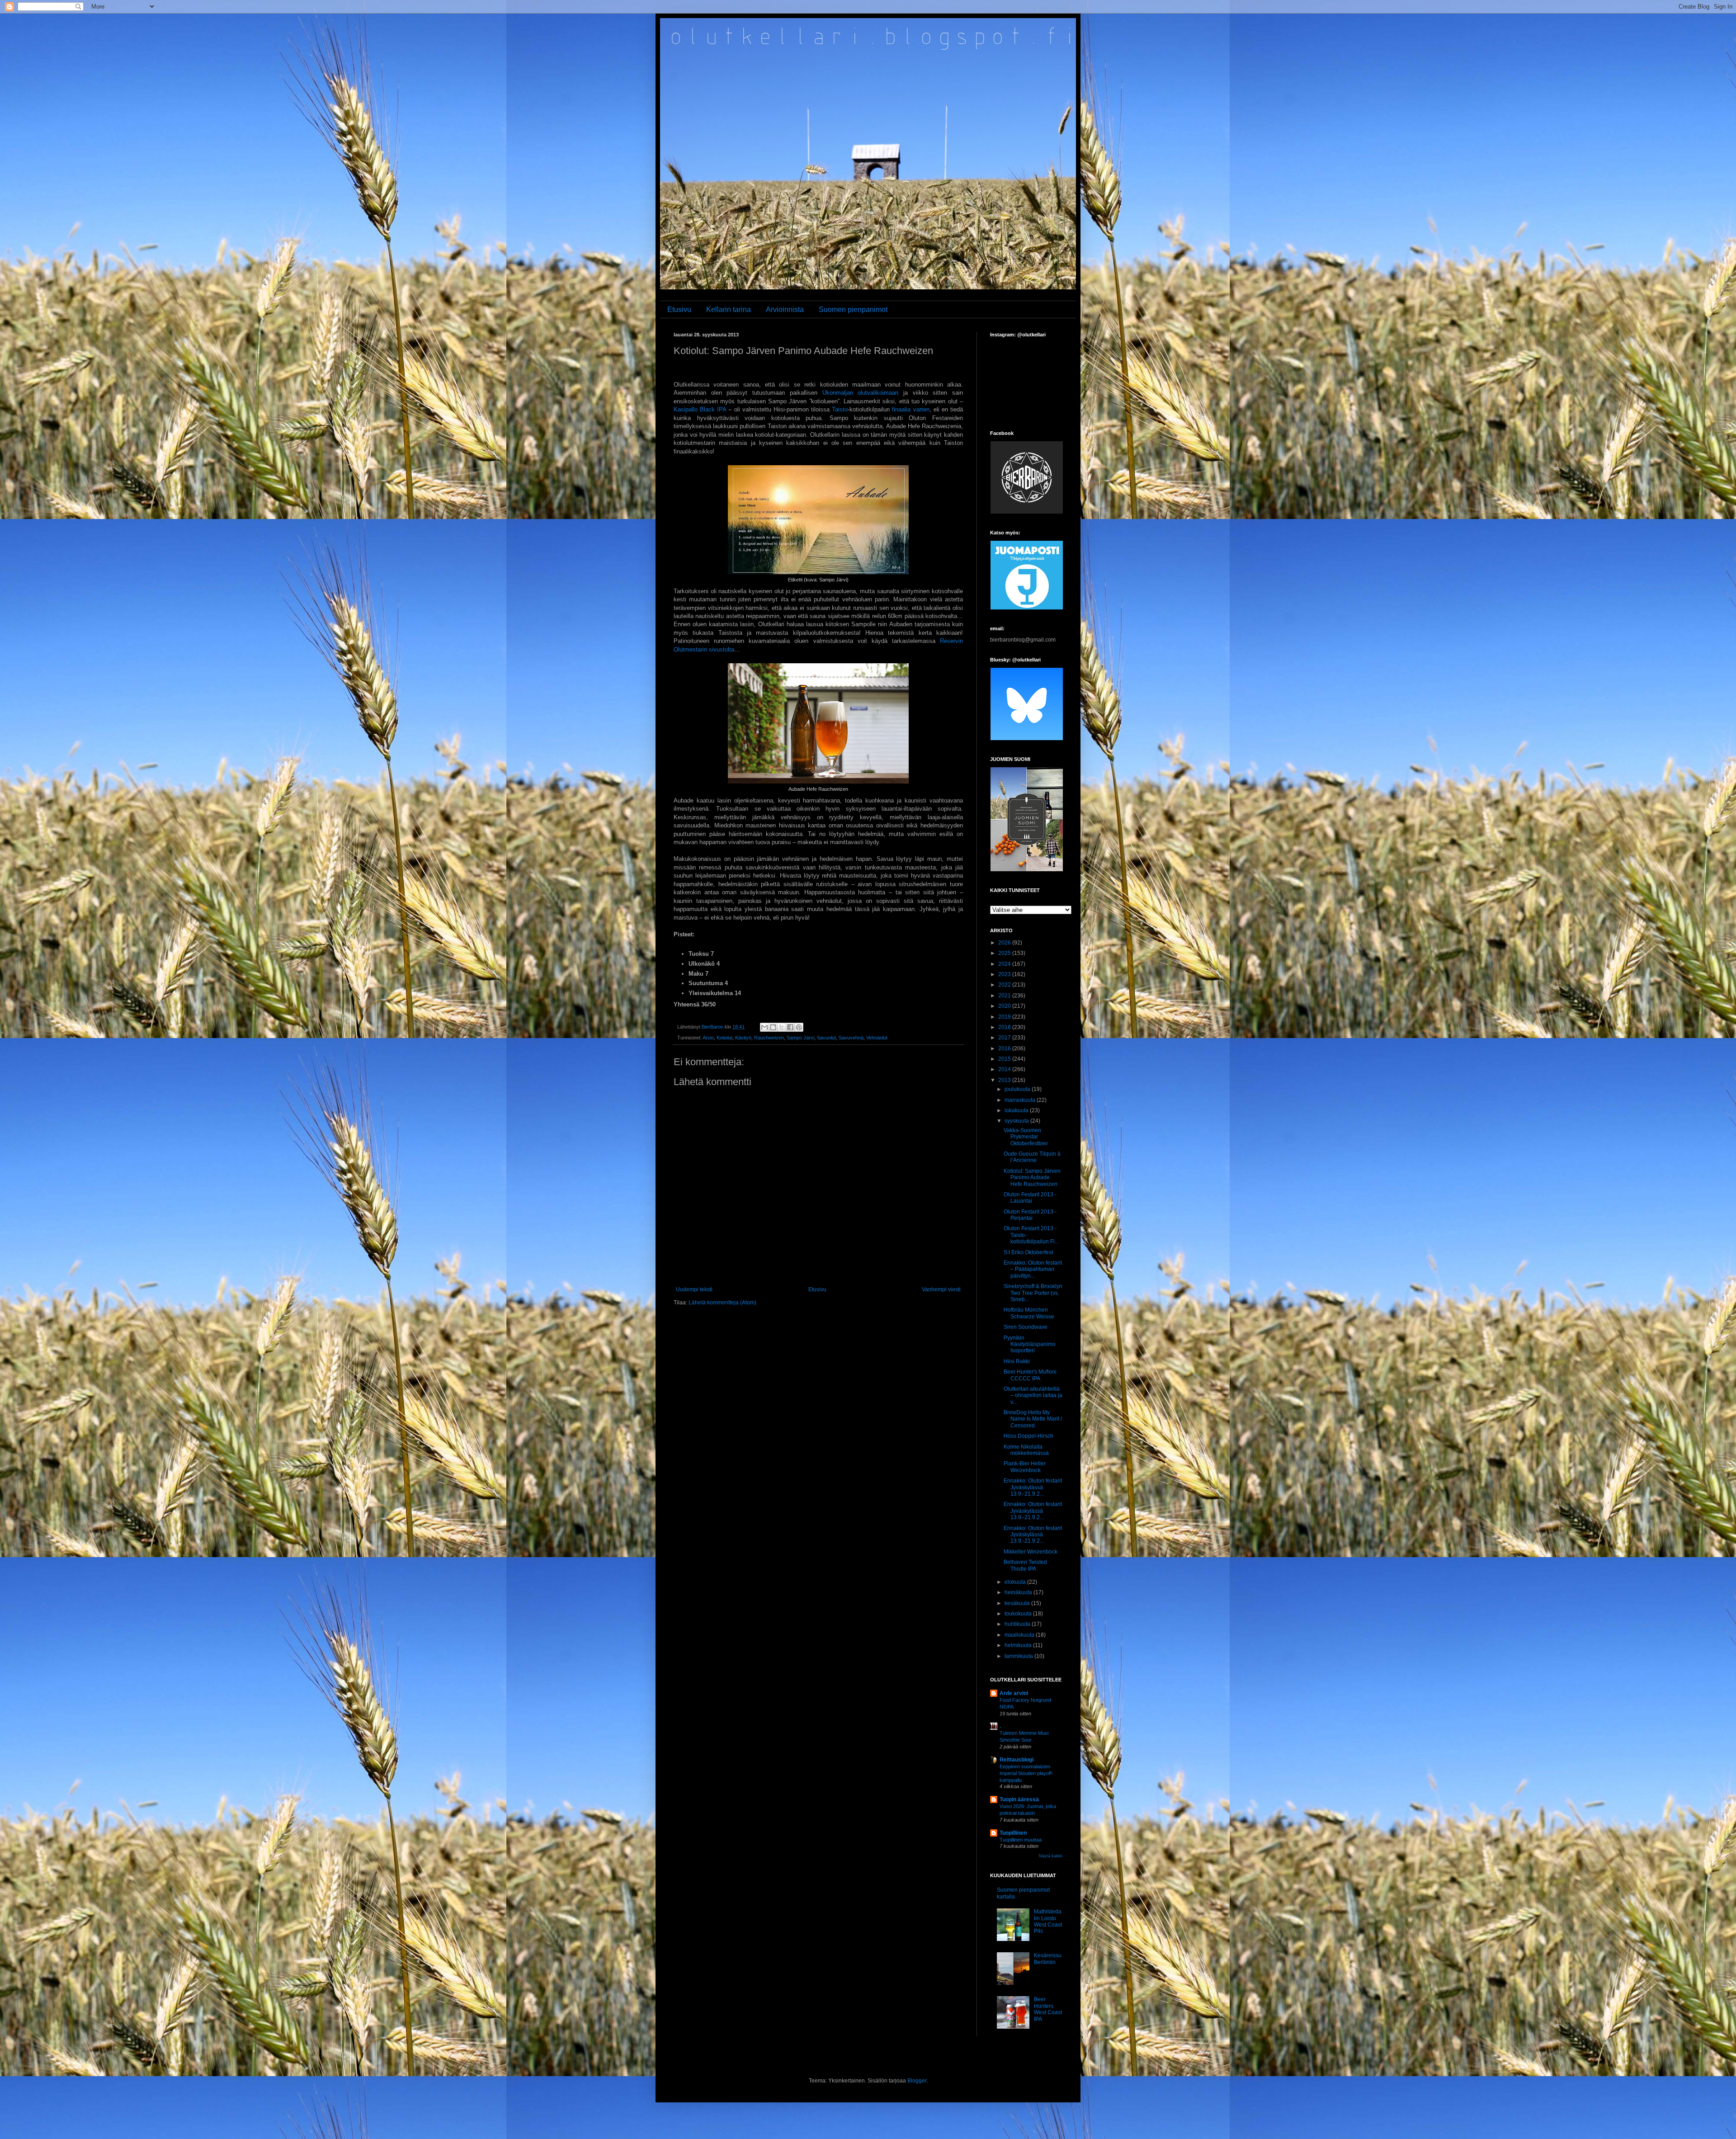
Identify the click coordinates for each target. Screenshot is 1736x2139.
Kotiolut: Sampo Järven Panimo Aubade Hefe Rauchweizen (1032, 1178)
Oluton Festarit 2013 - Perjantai (1030, 1215)
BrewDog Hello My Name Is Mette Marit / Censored (1033, 1419)
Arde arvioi (1014, 1693)
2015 (1005, 1059)
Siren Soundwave (1026, 1327)
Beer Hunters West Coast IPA (1048, 2009)
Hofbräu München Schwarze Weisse (1029, 1313)
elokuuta (1016, 1582)
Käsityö (743, 1038)
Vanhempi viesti (941, 1289)
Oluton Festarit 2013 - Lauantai (1030, 1198)
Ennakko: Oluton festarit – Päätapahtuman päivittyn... (1033, 1269)
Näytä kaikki (1051, 1856)
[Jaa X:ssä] (782, 1027)
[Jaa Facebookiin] (790, 1027)
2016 (1005, 1048)
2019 (1005, 1017)
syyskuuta (1017, 1121)
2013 (1005, 1080)
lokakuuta (1017, 1110)
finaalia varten (910, 409)
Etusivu (679, 309)
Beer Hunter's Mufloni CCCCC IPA (1030, 1375)
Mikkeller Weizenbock (1031, 1552)
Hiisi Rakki (1017, 1361)
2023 (1005, 974)
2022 (1005, 985)
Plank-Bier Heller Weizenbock (1025, 1467)
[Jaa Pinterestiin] (799, 1027)
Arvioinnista (785, 309)
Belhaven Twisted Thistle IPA (1025, 1565)
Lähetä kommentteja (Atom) (722, 1303)
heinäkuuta (1019, 1592)
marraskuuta (1021, 1100)
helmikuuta (1019, 1645)
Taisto (840, 409)
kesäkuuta (1018, 1603)
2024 (1005, 964)
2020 (1005, 1006)
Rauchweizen (769, 1038)
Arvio (708, 1038)
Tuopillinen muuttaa (1021, 1840)
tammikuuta (1019, 1656)
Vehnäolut (877, 1038)
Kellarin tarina (729, 309)
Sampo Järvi (800, 1038)
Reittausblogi (1017, 1760)
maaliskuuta (1020, 1635)
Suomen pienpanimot (853, 309)
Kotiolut (724, 1038)
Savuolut (826, 1038)
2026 (1005, 943)
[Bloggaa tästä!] (773, 1027)
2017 (1005, 1038)
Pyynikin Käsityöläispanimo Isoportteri (1030, 1344)
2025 (1005, 953)
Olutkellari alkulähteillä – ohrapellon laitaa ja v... (1033, 1395)
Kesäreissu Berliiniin (1048, 1959)
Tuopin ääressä (1019, 1799)
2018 (1005, 1027)
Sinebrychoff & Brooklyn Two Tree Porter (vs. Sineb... (1033, 1293)
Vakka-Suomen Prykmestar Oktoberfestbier (1026, 1137)
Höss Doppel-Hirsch (1028, 1436)
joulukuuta (1018, 1089)
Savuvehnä (851, 1038)
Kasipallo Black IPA (700, 409)
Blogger (917, 2081)
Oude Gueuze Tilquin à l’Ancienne (1032, 1157)
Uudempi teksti (694, 1289)
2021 (1005, 996)
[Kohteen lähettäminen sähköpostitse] (764, 1027)
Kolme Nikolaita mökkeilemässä (1026, 1450)
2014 (1005, 1069)
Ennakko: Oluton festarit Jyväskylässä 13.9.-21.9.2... (1033, 1487)
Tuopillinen (1013, 1833)
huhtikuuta (1018, 1624)
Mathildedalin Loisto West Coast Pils (1048, 1921)
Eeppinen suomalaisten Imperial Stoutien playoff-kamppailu (1026, 1773)
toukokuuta (1019, 1614)
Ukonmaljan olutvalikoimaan (861, 393)
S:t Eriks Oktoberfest (1028, 1252)
